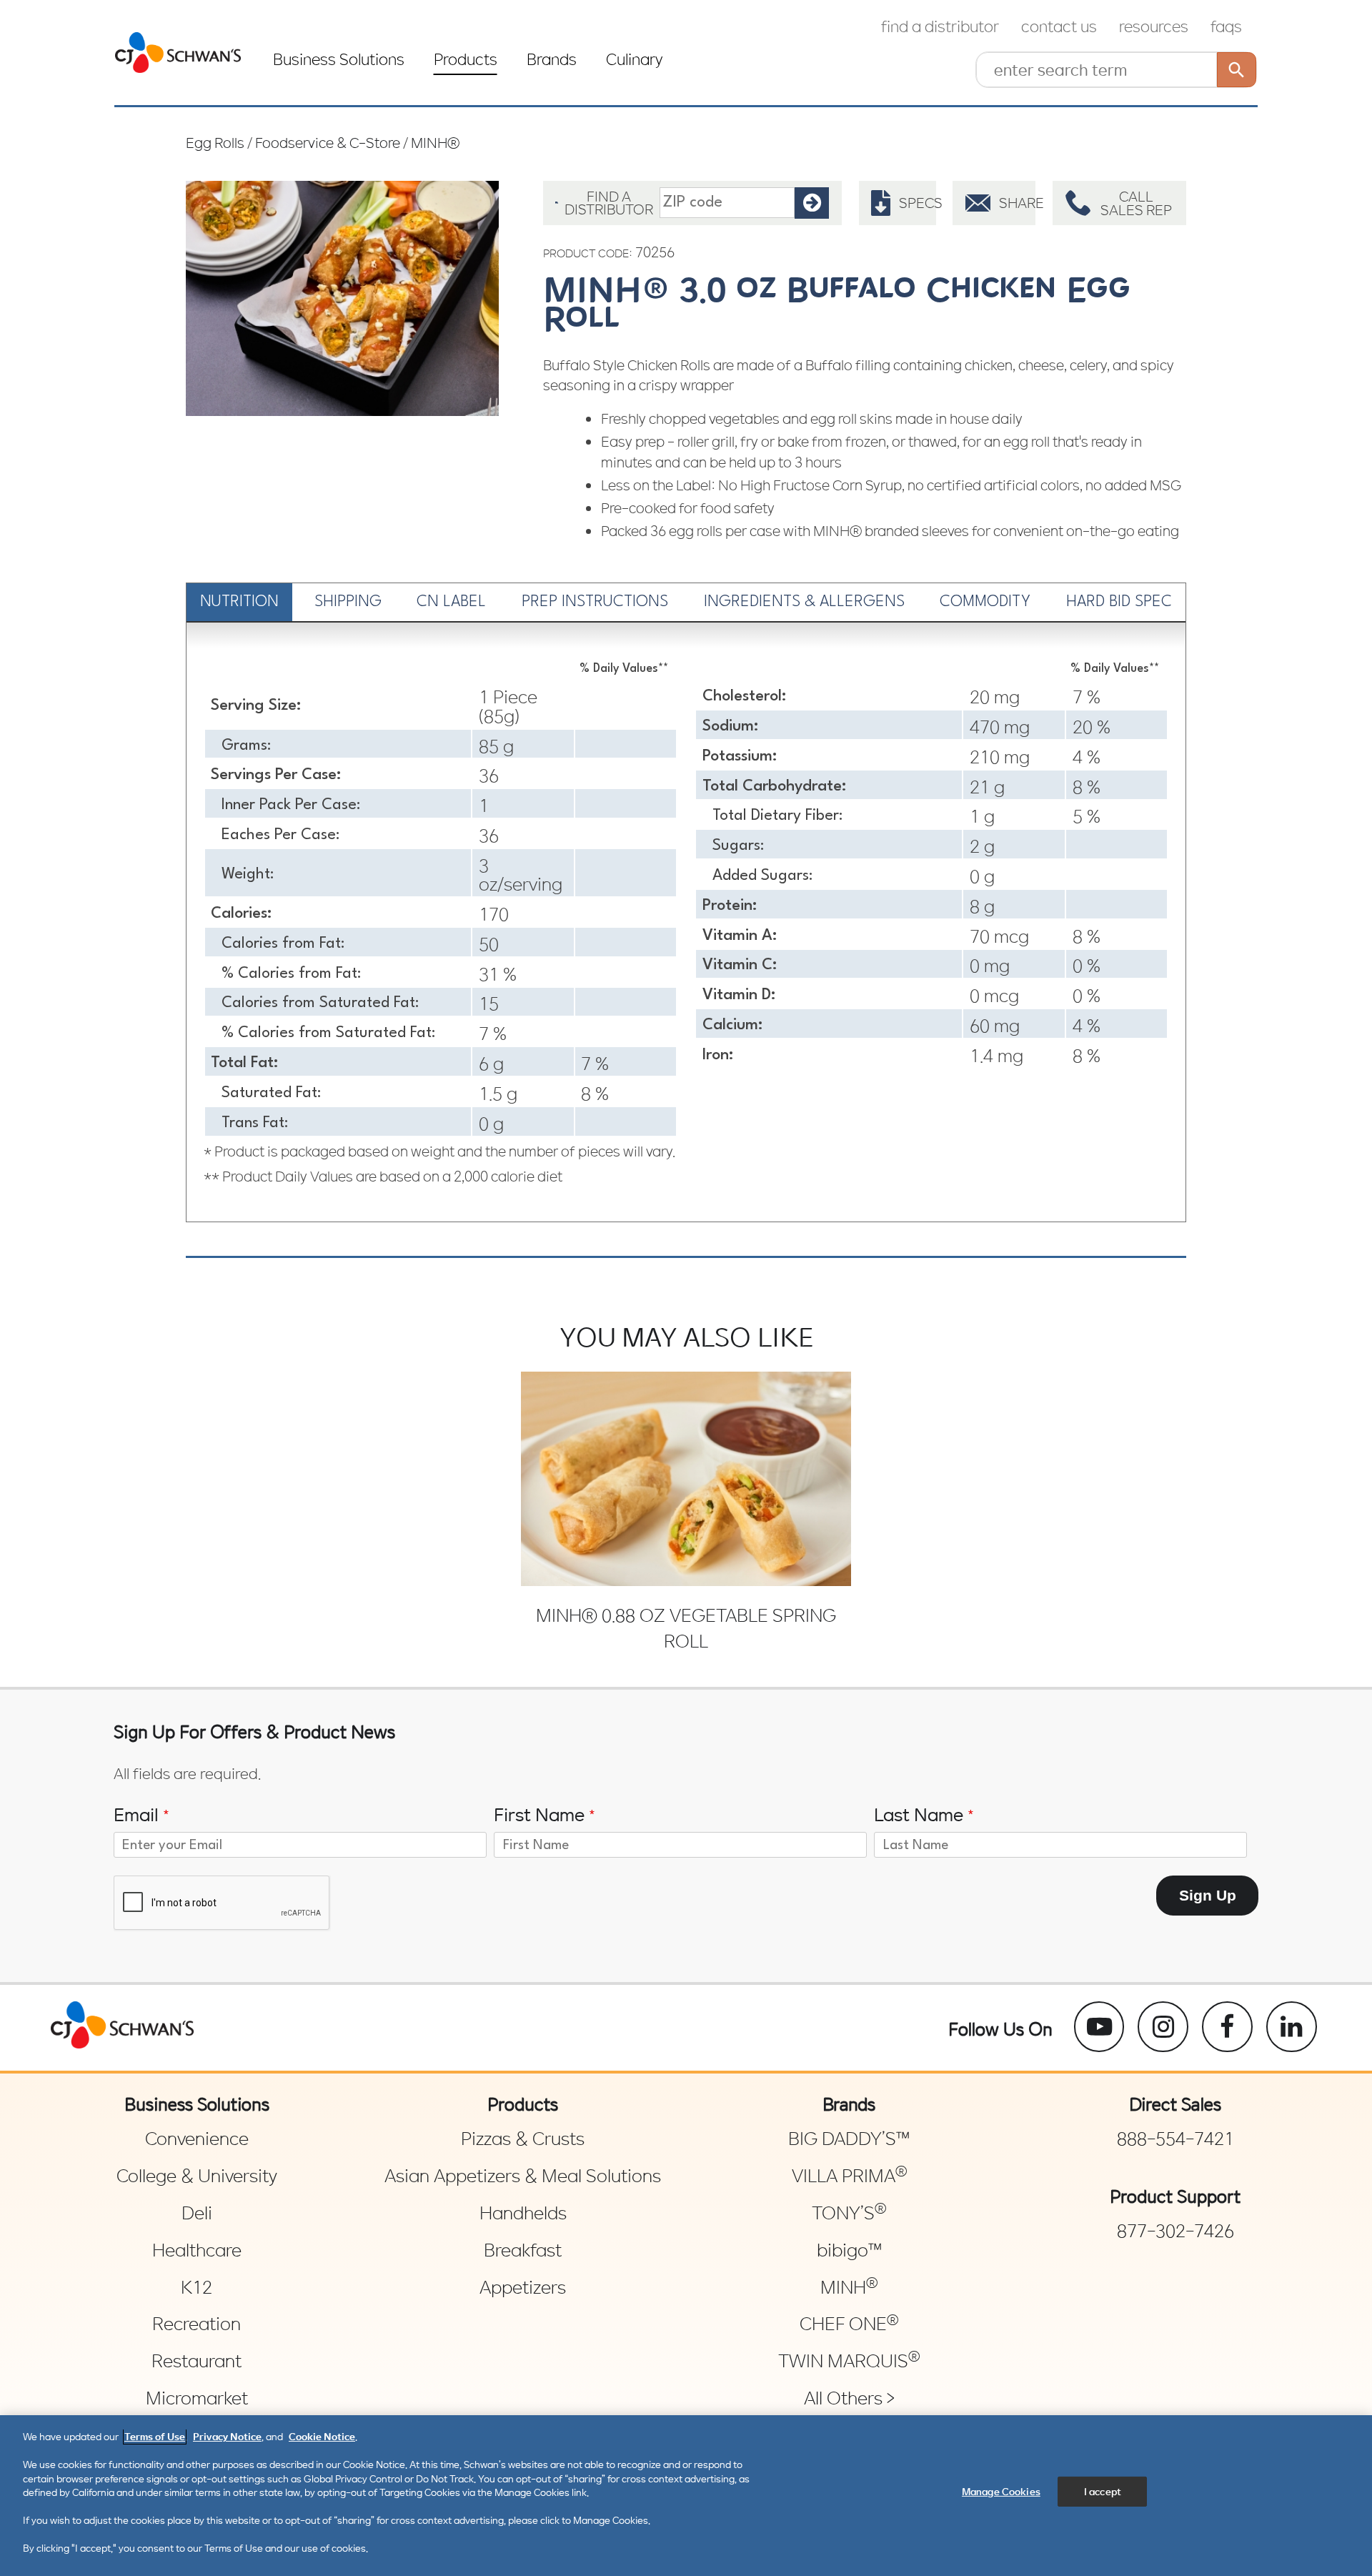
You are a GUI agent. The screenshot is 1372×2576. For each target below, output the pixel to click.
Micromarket (197, 2398)
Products (466, 59)
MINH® (435, 142)
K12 (197, 2287)
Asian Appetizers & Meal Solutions (523, 2176)
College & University (197, 2176)
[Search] (1237, 70)
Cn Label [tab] (451, 602)
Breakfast (523, 2250)
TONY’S (849, 2213)
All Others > (849, 2398)
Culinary (635, 59)
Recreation (197, 2324)
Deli (197, 2213)
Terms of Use (155, 2436)
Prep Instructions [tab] (595, 602)
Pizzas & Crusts (523, 2139)
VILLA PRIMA (849, 2176)
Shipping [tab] (348, 602)
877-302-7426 (1175, 2231)
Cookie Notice (322, 2436)
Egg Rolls (215, 142)
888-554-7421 (1175, 2139)
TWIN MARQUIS (849, 2361)
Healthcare (197, 2250)
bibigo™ (849, 2250)
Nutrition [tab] (239, 602)
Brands (552, 59)
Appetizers (523, 2287)
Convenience (197, 2139)
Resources (1154, 26)
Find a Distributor (940, 26)
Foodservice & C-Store (328, 142)
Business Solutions (339, 59)
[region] (686, 2496)
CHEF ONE (849, 2324)
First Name (545, 1814)
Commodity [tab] (985, 602)
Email (142, 1814)
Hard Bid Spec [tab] (1119, 602)
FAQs (1226, 26)
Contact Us (1059, 26)
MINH (849, 2287)
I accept (1103, 2491)
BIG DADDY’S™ (849, 2139)
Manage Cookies (1001, 2491)
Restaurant (197, 2361)
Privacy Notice (227, 2436)
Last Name (924, 1814)
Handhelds (523, 2213)
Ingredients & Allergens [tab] (804, 602)
